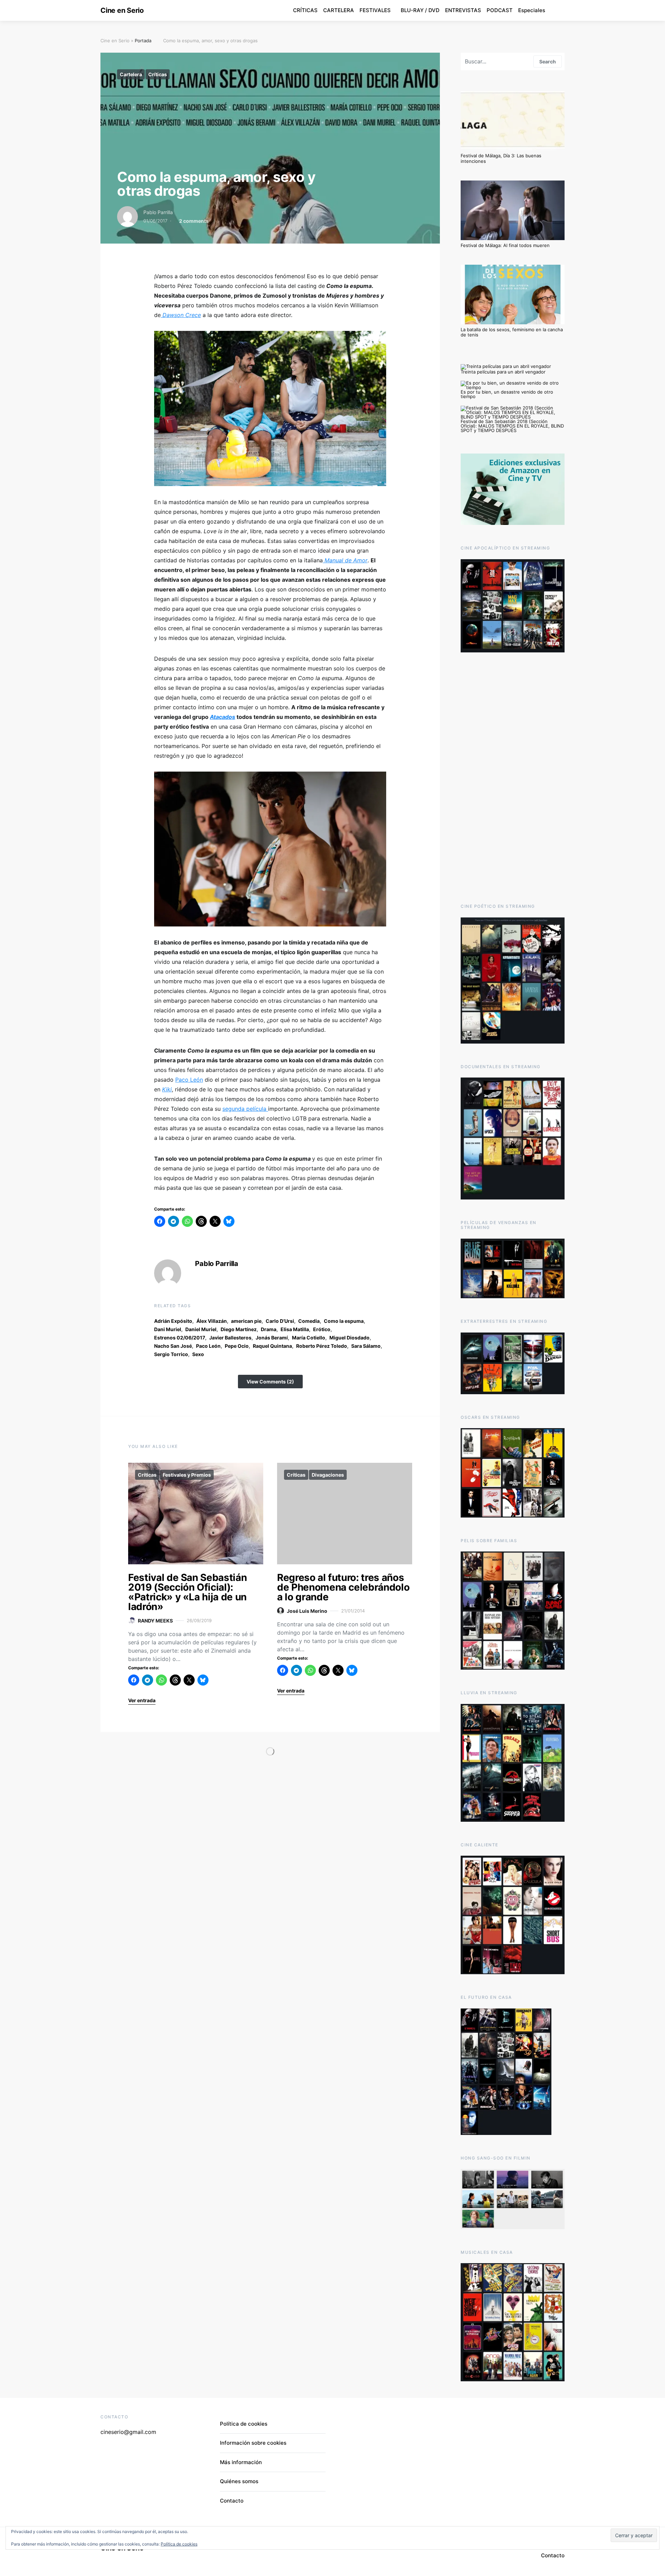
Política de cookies (244, 2424)
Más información (241, 2462)
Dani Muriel (168, 1329)
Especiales (532, 10)
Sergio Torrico (171, 1354)
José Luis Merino (307, 1611)
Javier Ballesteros (230, 1338)
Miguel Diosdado (349, 1338)
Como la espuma (344, 1321)
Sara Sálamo (366, 1346)
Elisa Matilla (295, 1329)
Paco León (189, 1080)
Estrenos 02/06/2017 (180, 1338)
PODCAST (500, 10)
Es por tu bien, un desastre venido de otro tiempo (507, 394)
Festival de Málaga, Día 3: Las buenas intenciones (501, 158)
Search (548, 61)
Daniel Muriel (201, 1329)
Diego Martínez (239, 1329)
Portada (143, 41)
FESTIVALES (375, 10)
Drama (269, 1329)
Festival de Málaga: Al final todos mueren (505, 245)
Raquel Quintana (272, 1346)
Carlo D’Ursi (280, 1321)
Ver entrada (142, 1700)
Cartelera (131, 74)
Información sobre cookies (253, 2443)
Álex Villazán (212, 1321)
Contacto (232, 2501)
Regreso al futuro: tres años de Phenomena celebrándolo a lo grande (343, 1587)
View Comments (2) (270, 1382)
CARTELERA (339, 10)
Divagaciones (328, 1475)
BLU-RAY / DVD (420, 10)
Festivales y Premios (187, 1475)
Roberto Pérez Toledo (322, 1346)
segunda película (245, 1109)
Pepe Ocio (237, 1346)
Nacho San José (173, 1346)
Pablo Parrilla (158, 212)
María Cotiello (309, 1338)
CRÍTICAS (305, 10)
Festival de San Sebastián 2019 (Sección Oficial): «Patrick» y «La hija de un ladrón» (187, 1592)
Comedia (309, 1321)
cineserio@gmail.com (128, 2432)
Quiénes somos (239, 2481)
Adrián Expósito (173, 1321)
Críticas (158, 74)
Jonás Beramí (272, 1338)
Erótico (322, 1329)
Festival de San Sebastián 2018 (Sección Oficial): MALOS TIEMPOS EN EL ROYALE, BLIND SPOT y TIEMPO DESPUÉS (512, 426)
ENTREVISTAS (463, 10)
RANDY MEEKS (155, 1621)
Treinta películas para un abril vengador (503, 372)
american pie (246, 1321)
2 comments (194, 221)
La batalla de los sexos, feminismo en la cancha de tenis (512, 332)
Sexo (198, 1354)
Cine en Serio (122, 10)
